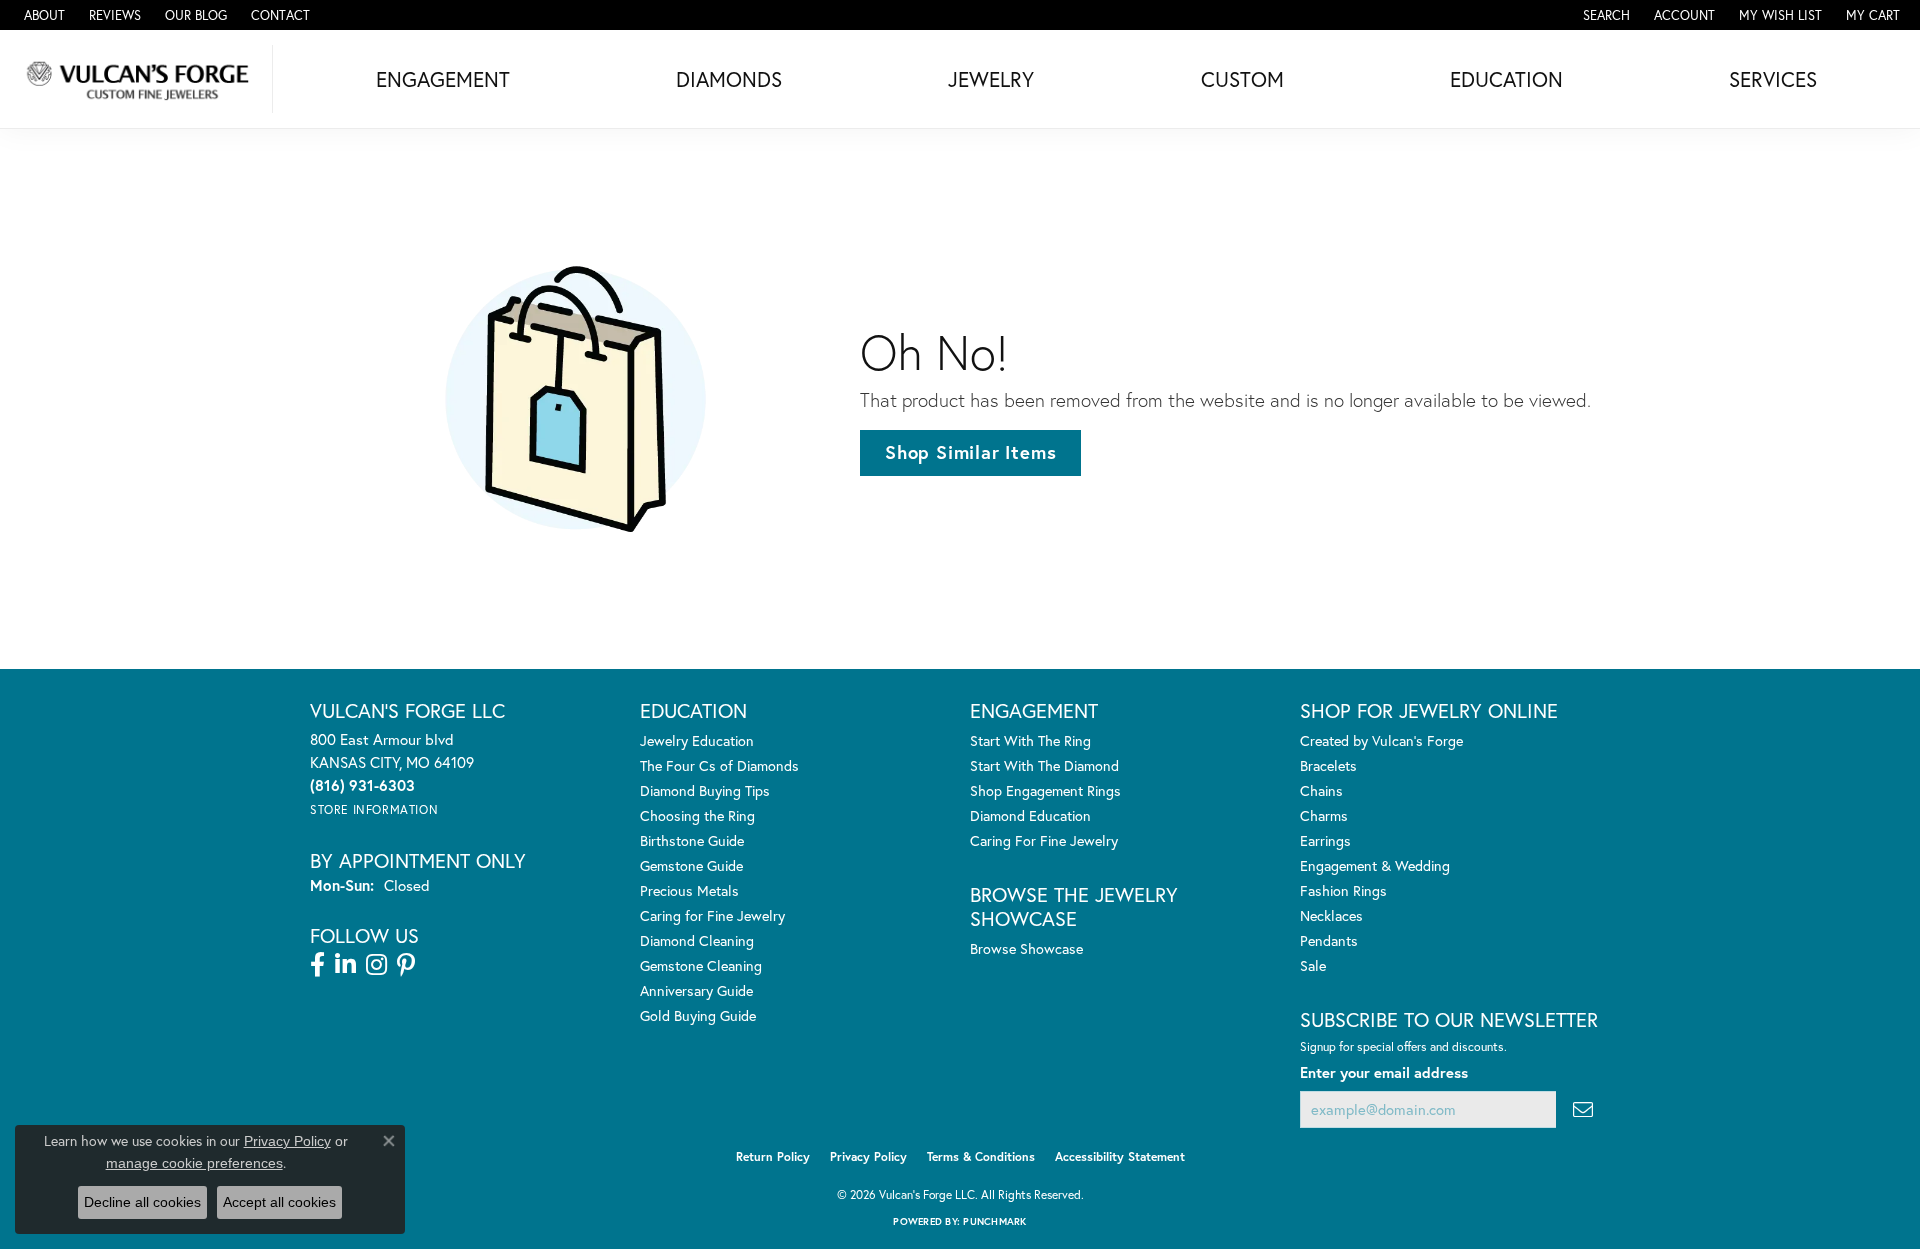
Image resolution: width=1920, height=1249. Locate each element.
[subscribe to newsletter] (1583, 1109)
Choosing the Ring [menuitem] (697, 815)
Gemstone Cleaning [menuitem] (701, 965)
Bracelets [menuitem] (1328, 765)
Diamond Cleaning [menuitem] (697, 940)
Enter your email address (1384, 1072)
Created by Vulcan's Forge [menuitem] (1381, 740)
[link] (42, 15)
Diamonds (729, 79)
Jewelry (991, 79)
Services (1773, 79)
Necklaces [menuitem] (1331, 915)
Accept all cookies (279, 1202)
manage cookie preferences (194, 1163)
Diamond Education (1030, 815)
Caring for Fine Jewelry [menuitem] (712, 915)
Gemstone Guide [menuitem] (691, 865)
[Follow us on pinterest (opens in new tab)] (406, 965)
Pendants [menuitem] (1329, 940)
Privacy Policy (868, 1156)
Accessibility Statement (1120, 1156)
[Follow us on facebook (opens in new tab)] (317, 965)
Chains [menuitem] (1321, 790)
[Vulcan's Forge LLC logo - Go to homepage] (141, 79)
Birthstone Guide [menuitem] (692, 840)
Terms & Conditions (981, 1156)
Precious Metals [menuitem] (689, 890)
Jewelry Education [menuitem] (697, 740)
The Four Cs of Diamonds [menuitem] (719, 765)
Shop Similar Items (970, 452)
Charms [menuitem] (1324, 815)
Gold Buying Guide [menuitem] (698, 1015)
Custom (1242, 79)
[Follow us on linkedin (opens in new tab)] (345, 965)
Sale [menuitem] (1313, 965)
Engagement (443, 79)
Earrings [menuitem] (1325, 840)
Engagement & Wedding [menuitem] (1375, 865)
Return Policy (773, 1156)
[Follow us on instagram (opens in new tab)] (376, 965)
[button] (1604, 15)
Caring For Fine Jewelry (1044, 840)
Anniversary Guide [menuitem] (696, 990)
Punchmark (994, 1221)
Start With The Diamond (1044, 765)
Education (1506, 79)
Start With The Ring (1030, 740)
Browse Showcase (1026, 948)
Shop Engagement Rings (1045, 790)
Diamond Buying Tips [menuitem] (705, 790)
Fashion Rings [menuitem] (1343, 890)
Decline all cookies (142, 1202)
